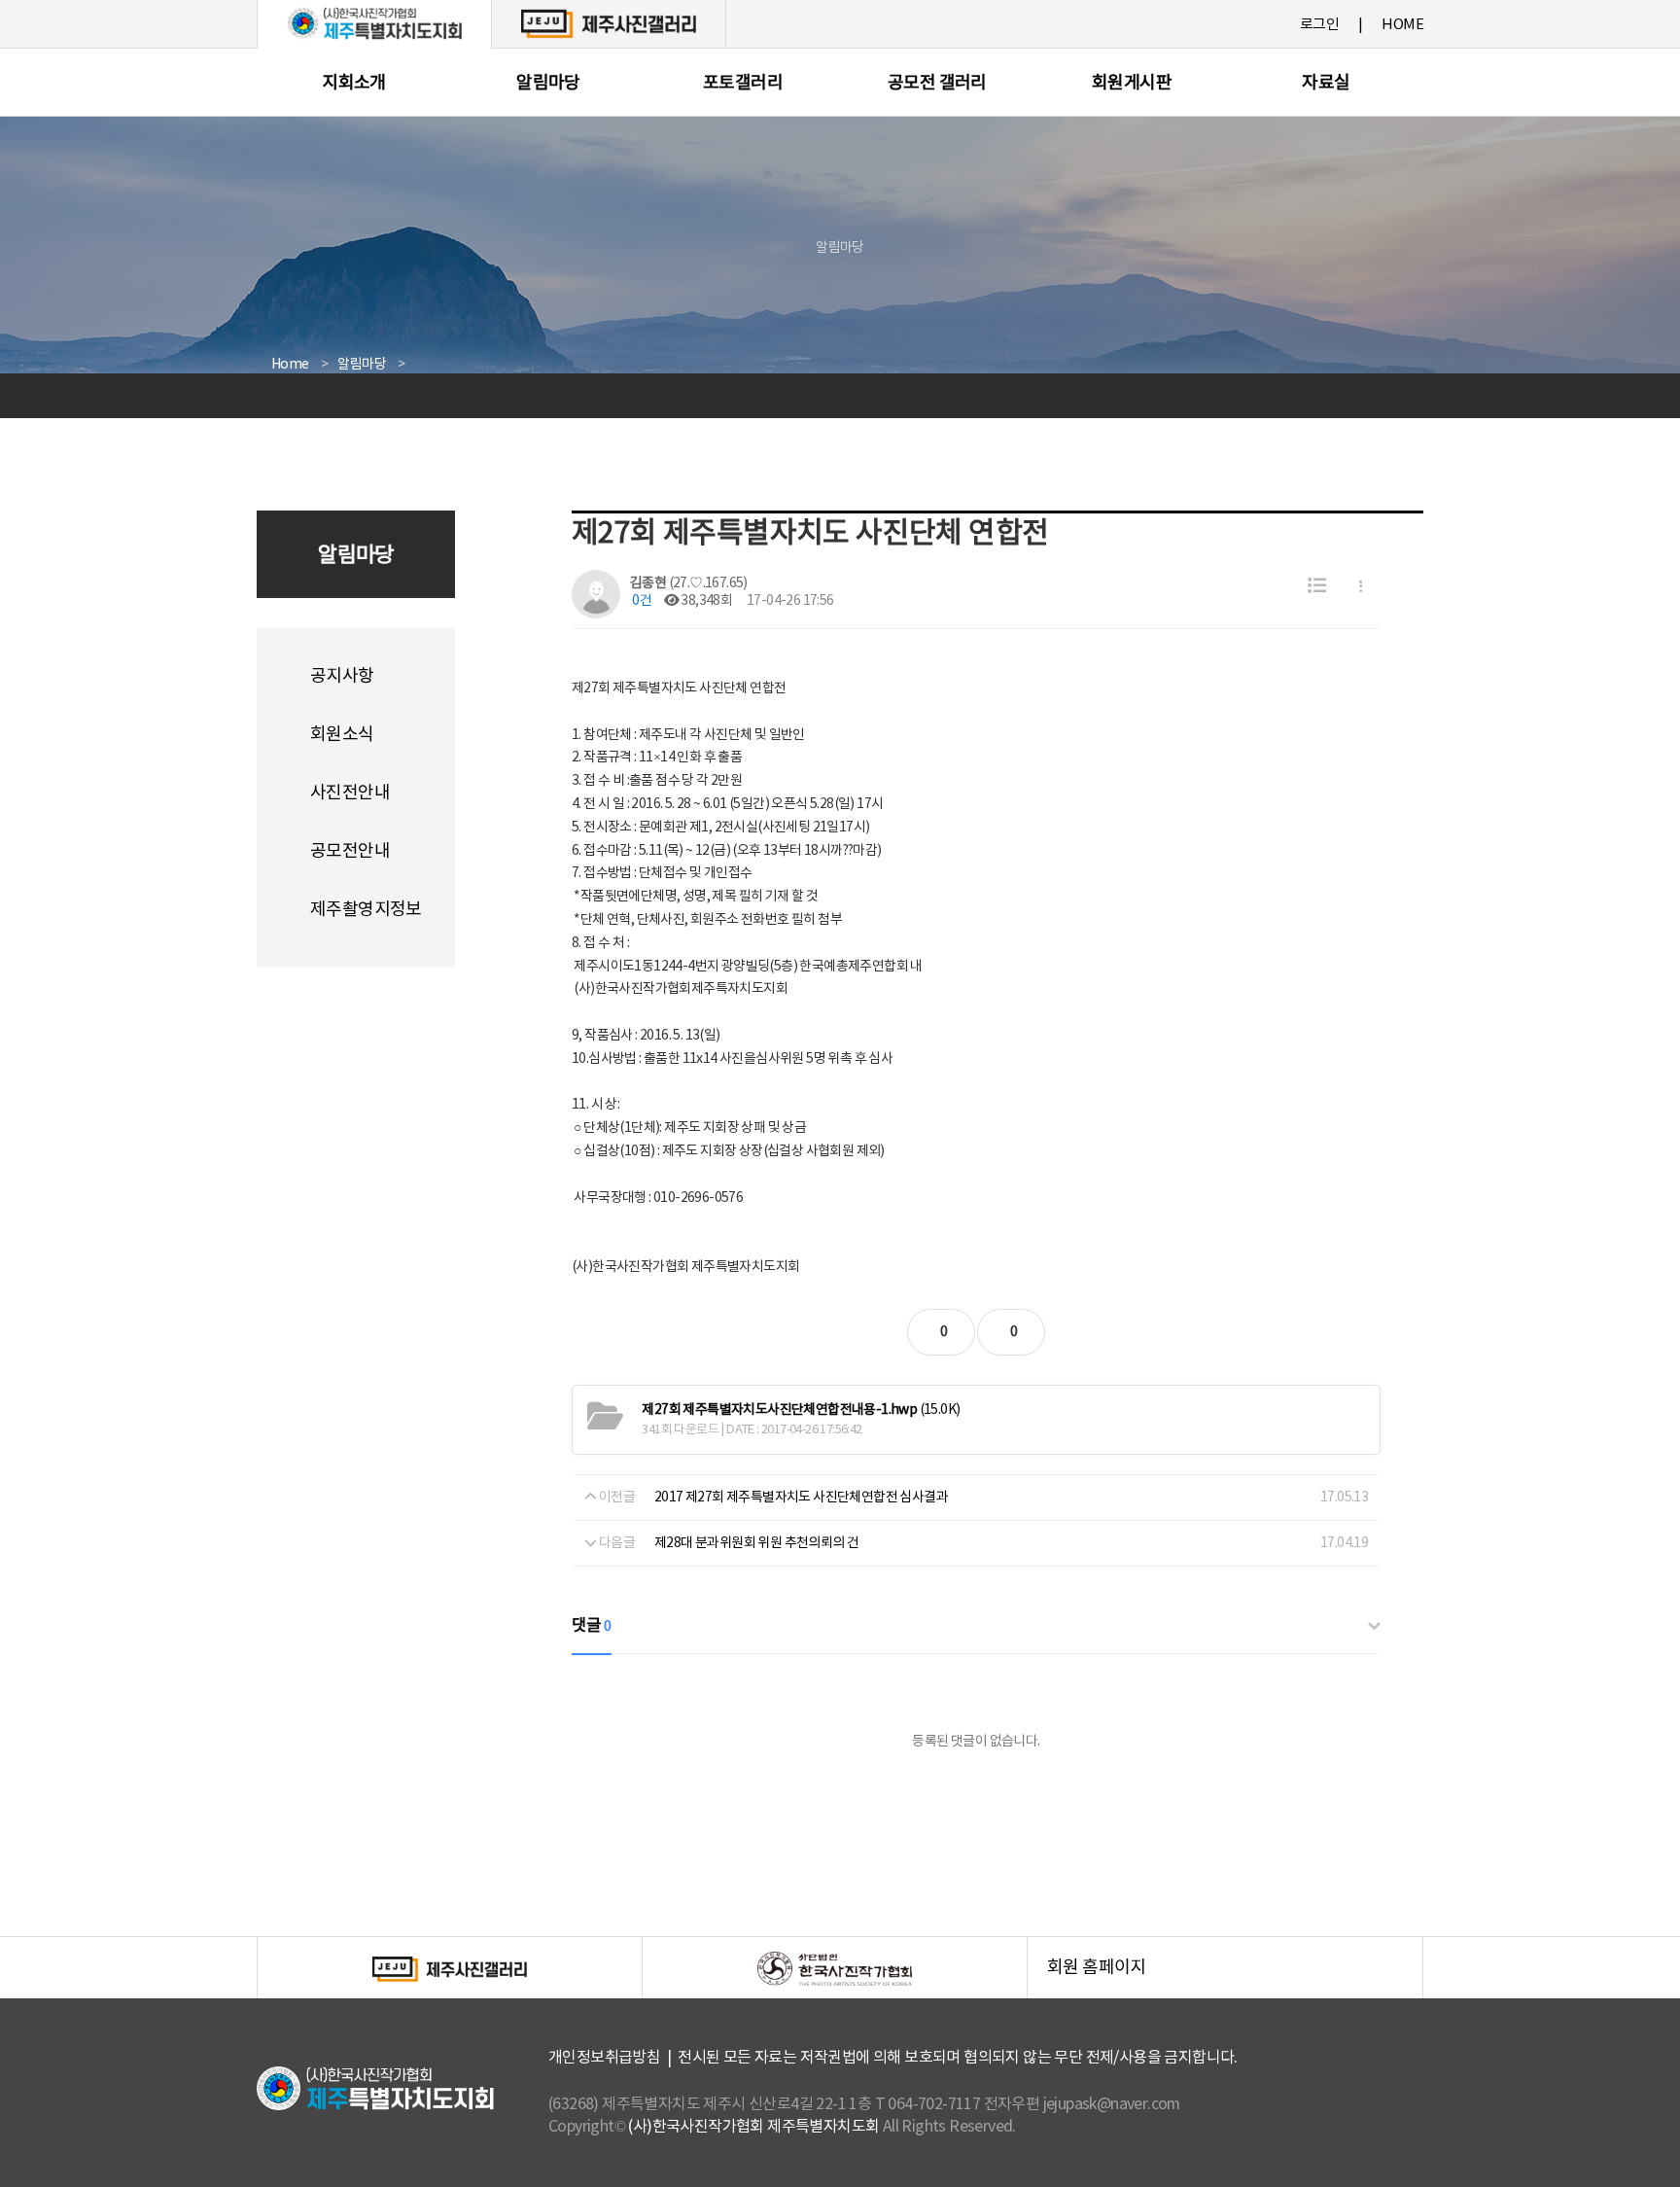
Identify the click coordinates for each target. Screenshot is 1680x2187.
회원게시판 (1132, 83)
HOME (1402, 25)
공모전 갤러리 (937, 83)
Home (290, 365)
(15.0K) (801, 1410)
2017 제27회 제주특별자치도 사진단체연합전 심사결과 (801, 1498)
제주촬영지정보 (366, 910)
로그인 (1319, 25)
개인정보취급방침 (604, 2058)
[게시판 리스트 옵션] (1361, 587)
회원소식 (342, 735)
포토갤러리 (743, 83)
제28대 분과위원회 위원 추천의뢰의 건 (756, 1543)
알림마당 (548, 83)
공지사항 (342, 676)
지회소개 (354, 83)
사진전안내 (350, 793)
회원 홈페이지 (1235, 1978)
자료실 (1326, 83)
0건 (641, 601)
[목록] (1317, 587)
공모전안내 (350, 851)
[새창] (609, 23)
